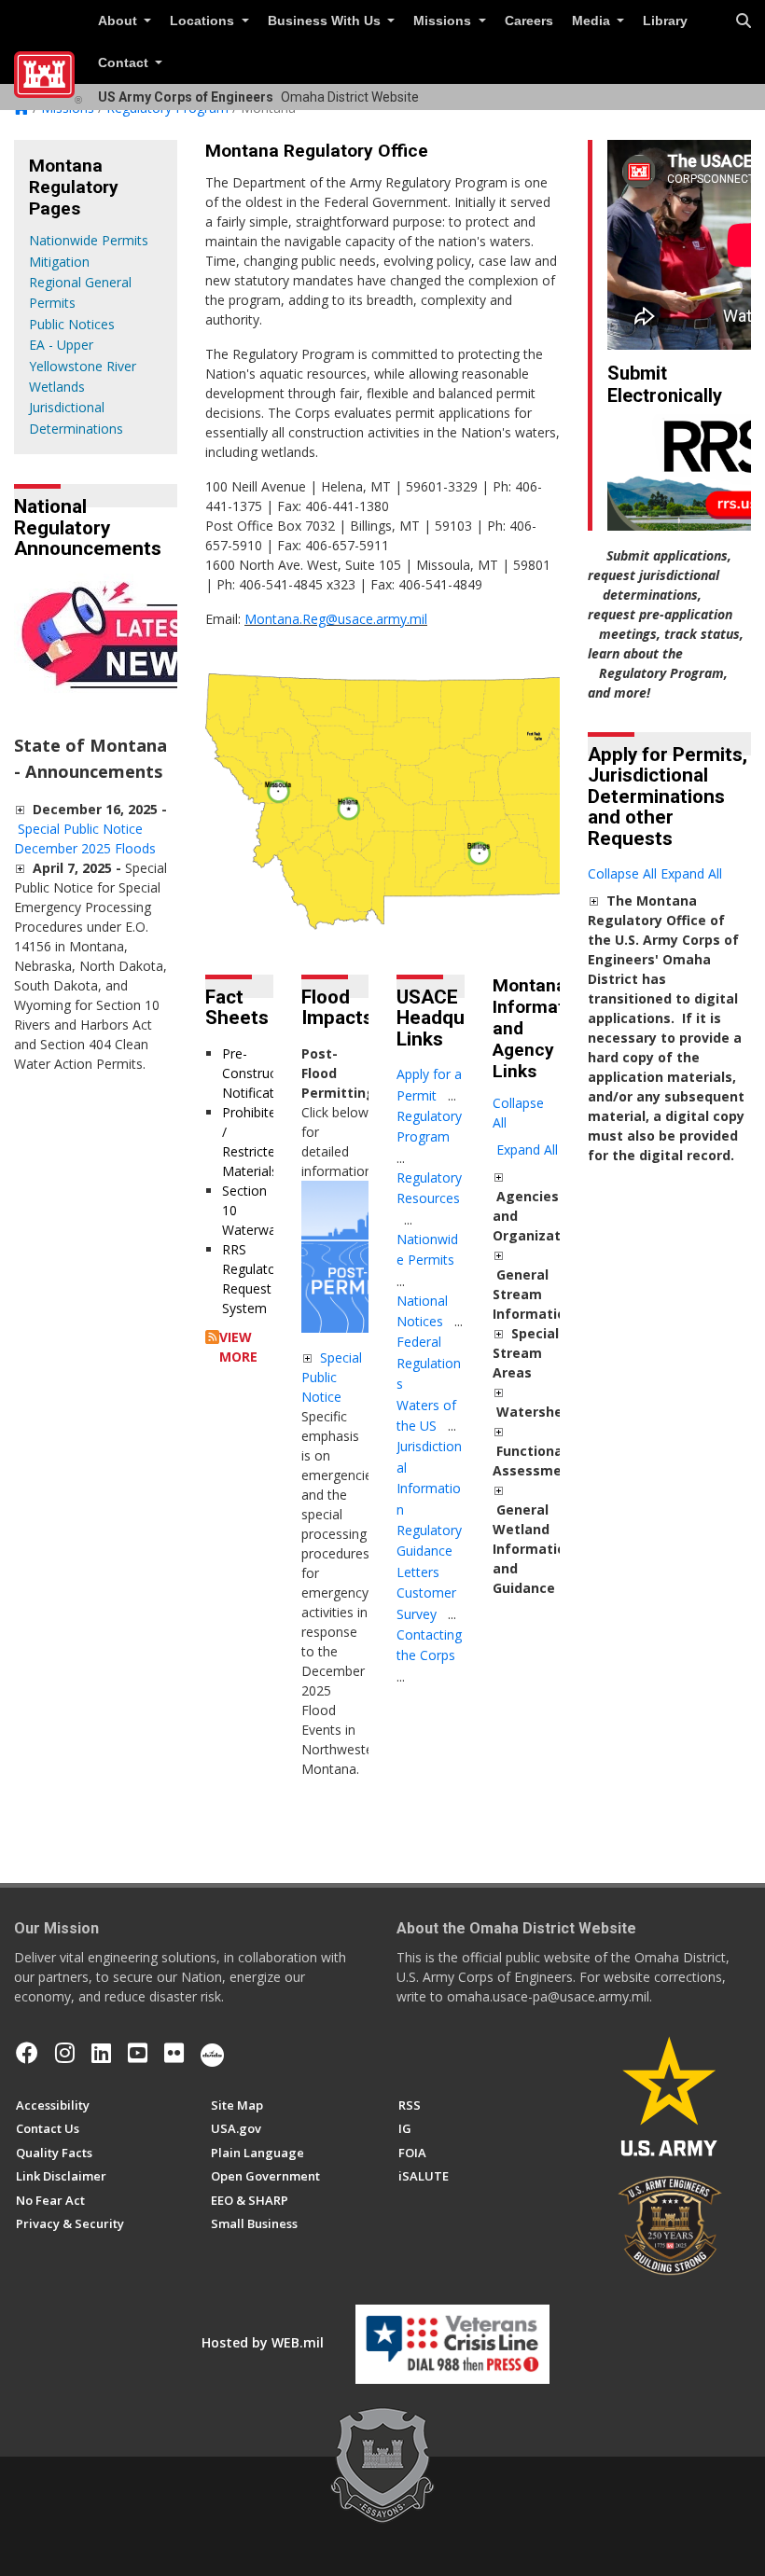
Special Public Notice (332, 1377)
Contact (125, 63)
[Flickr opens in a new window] (174, 2053)
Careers (529, 21)
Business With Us (326, 21)
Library (665, 21)
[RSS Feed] (212, 1337)
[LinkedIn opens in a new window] (101, 2053)
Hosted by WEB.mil (263, 2342)
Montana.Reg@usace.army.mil (336, 619)
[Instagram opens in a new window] (65, 2053)
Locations (204, 21)
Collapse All (518, 1113)
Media (593, 21)
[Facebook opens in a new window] (27, 2053)
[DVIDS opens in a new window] (212, 2053)
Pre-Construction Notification (261, 1073)
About (119, 21)
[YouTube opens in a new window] (138, 2053)
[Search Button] (744, 21)
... (452, 1095)
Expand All (527, 1150)
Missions (444, 21)
